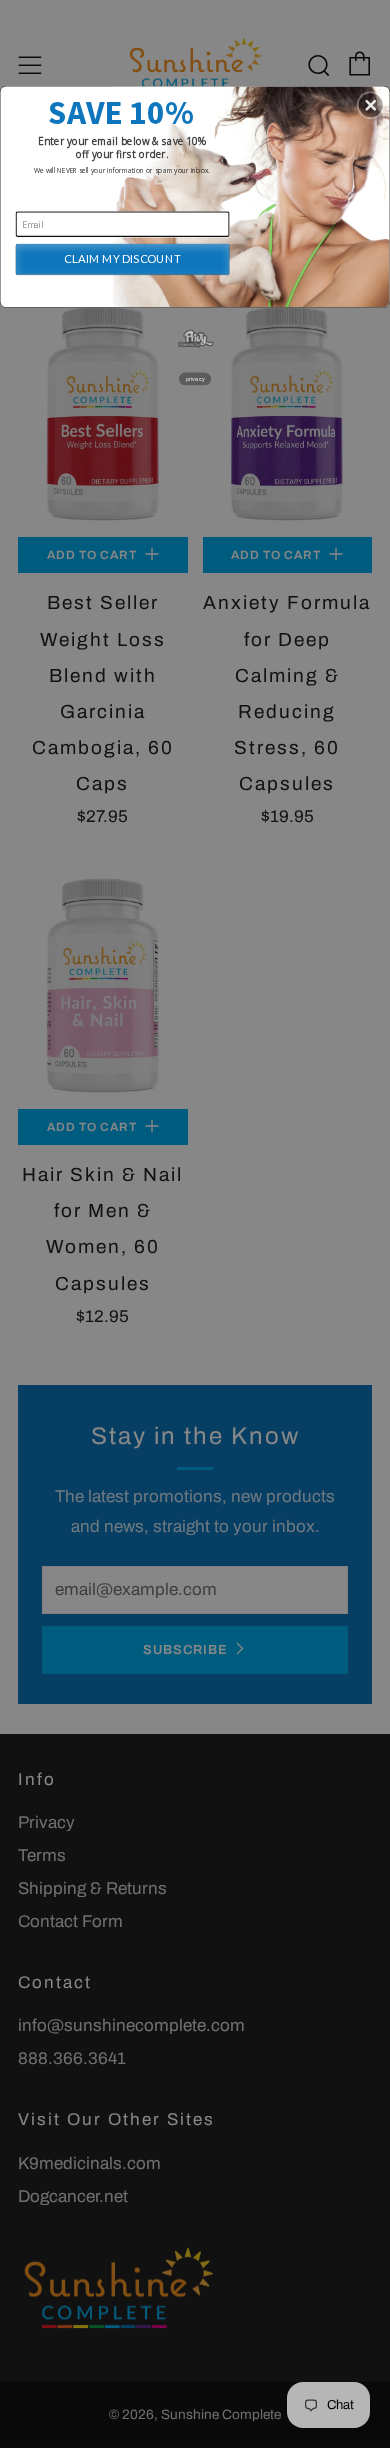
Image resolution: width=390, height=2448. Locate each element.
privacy (195, 379)
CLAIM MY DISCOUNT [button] (122, 258)
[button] (371, 105)
